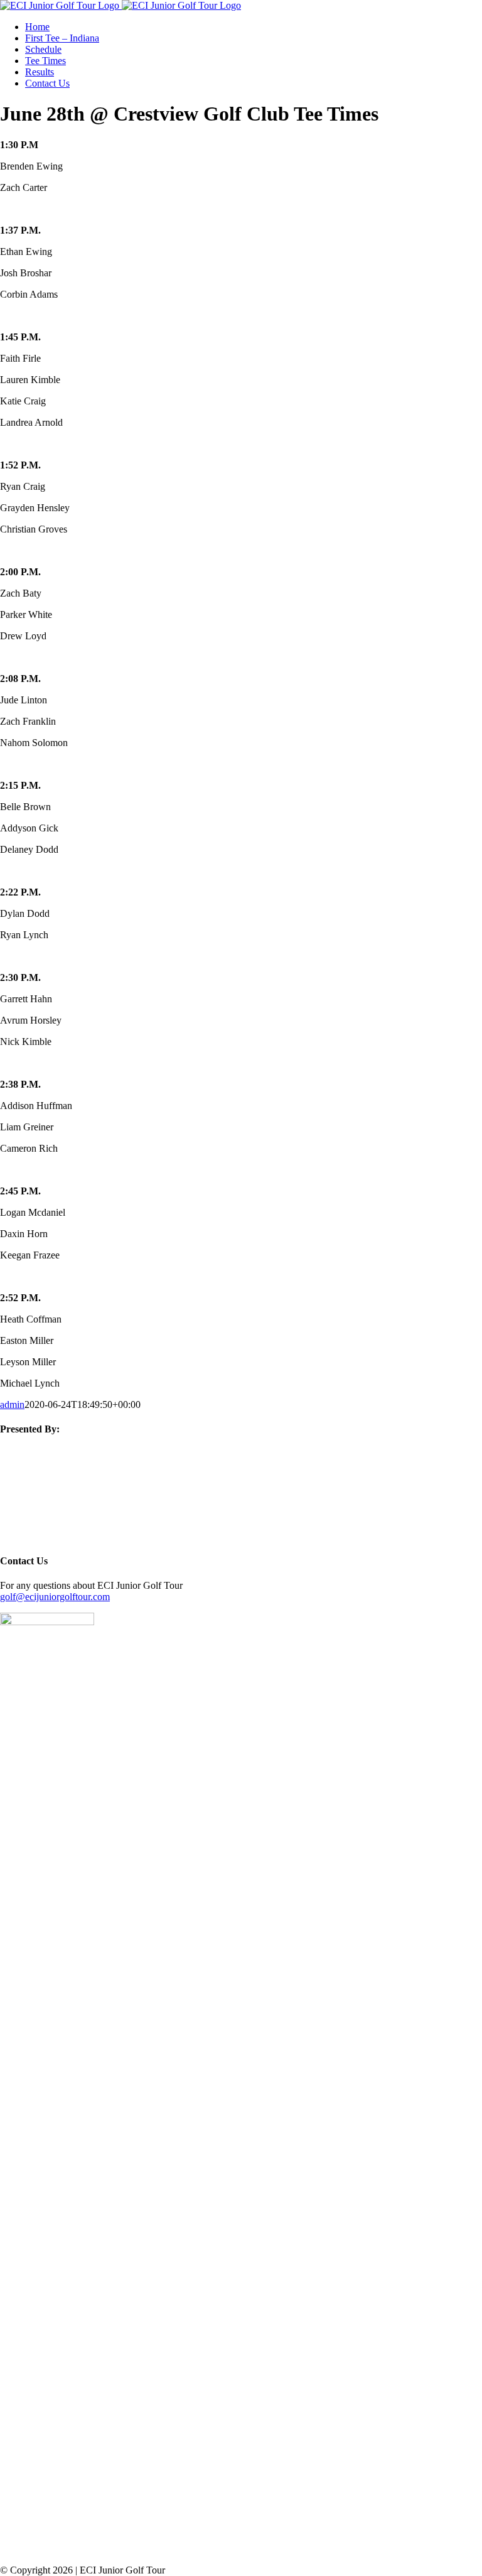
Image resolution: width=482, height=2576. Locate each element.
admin (12, 1404)
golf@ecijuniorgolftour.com (55, 1597)
